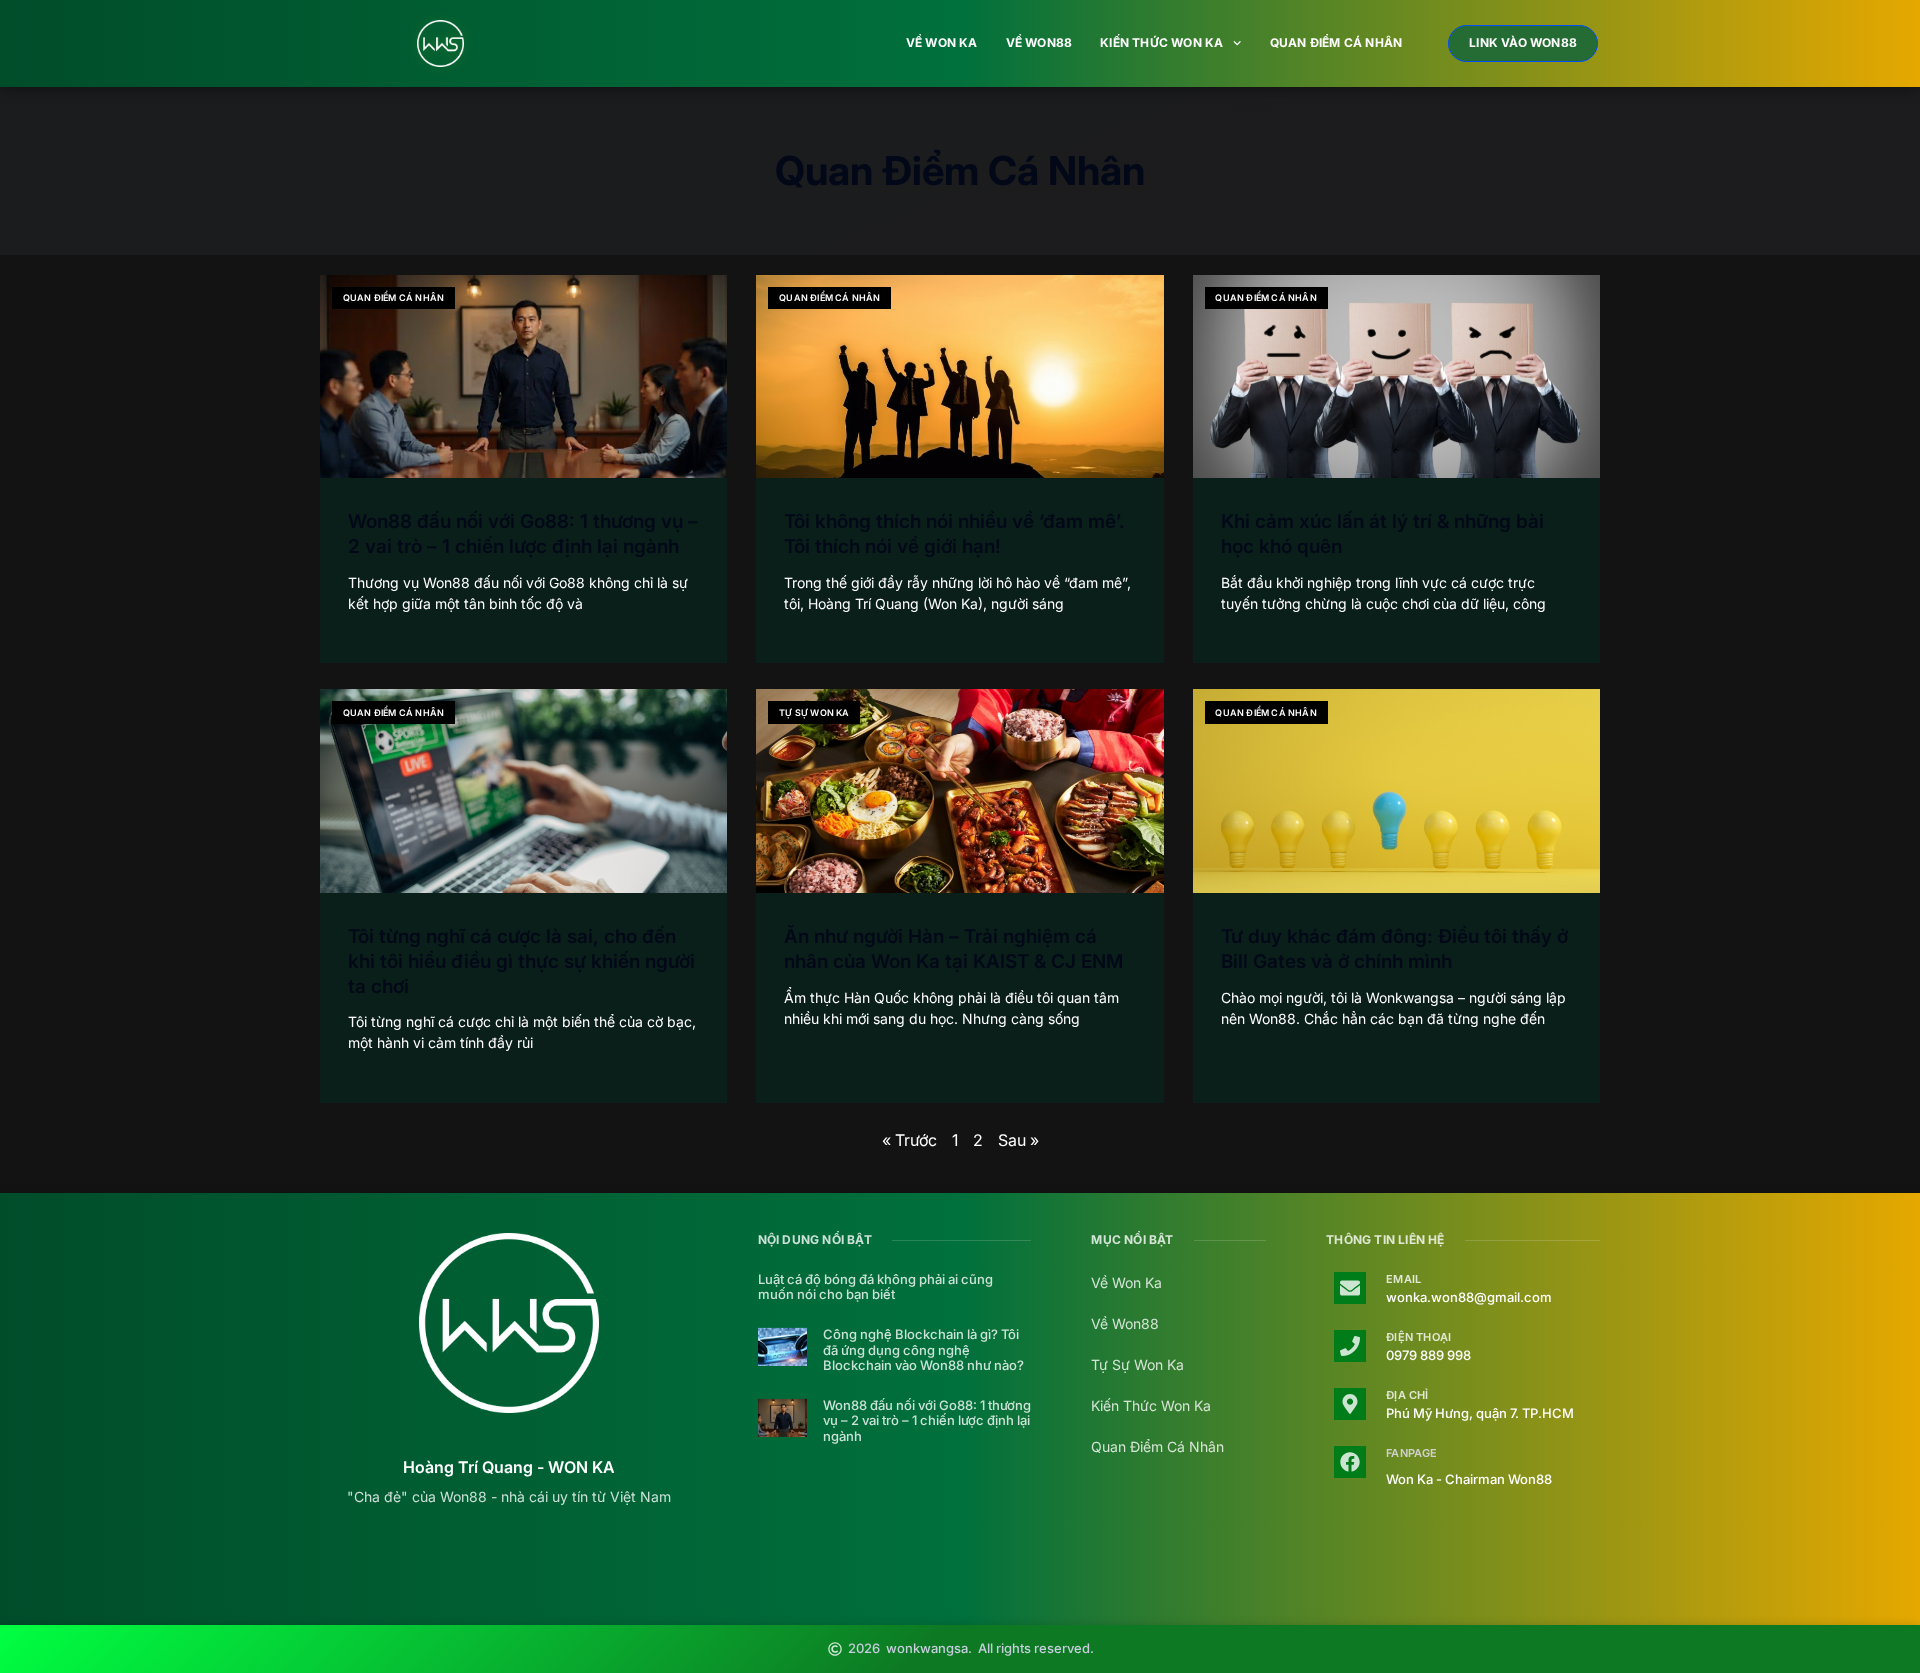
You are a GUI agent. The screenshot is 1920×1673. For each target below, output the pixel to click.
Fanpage (1411, 1453)
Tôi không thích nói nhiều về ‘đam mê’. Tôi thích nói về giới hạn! (954, 534)
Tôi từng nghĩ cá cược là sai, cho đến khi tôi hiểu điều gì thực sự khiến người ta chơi (521, 961)
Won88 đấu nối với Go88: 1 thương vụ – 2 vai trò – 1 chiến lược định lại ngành (523, 534)
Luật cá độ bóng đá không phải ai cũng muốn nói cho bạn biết (875, 1287)
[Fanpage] (1350, 1462)
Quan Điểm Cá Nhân (1336, 42)
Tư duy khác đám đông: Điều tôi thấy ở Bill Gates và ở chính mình (1394, 949)
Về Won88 (1039, 42)
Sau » (1018, 1140)
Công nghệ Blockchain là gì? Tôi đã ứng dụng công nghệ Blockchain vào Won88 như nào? (923, 1350)
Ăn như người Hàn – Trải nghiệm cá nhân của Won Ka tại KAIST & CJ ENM (953, 949)
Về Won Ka (942, 42)
